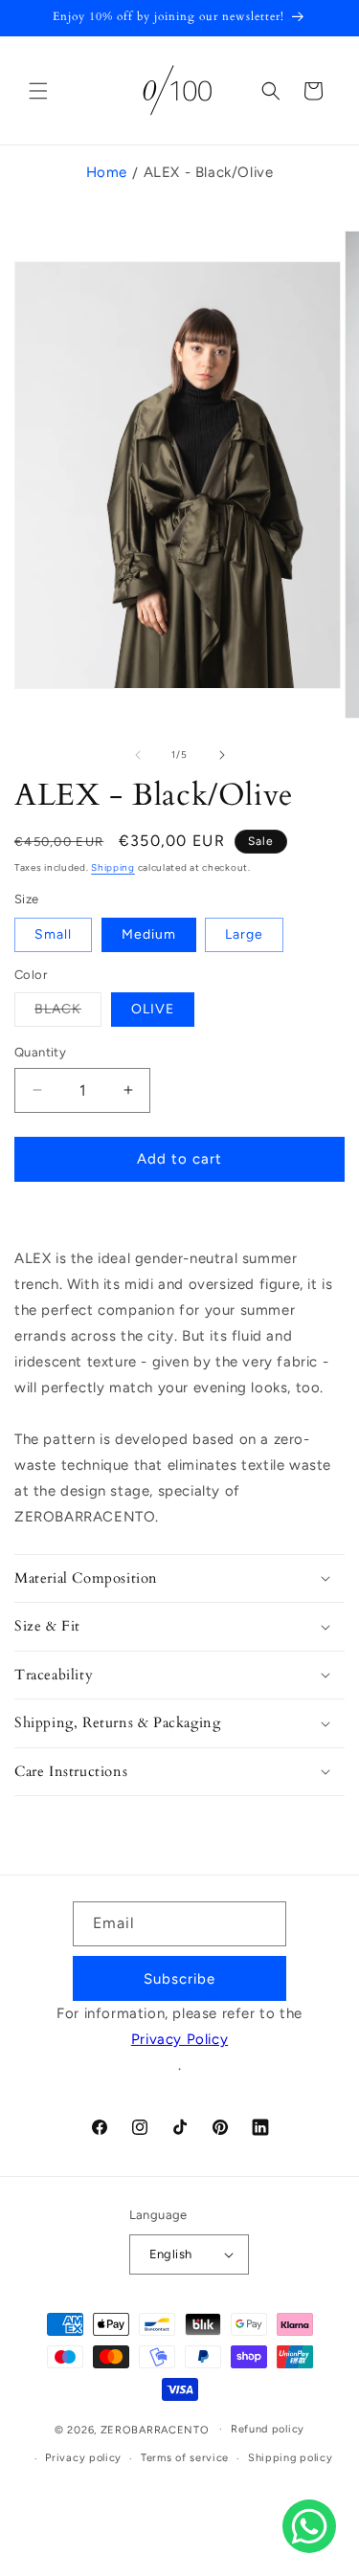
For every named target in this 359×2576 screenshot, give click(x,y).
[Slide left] (138, 755)
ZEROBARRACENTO (155, 2429)
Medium (149, 934)
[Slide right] (222, 755)
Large (244, 934)
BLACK (68, 1013)
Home (107, 172)
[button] (38, 91)
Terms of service (185, 2458)
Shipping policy (291, 2458)
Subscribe (179, 1979)
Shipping (113, 867)
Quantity (40, 1052)
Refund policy (268, 2429)
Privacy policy (83, 2458)
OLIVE (153, 1009)
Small (53, 934)
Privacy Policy (179, 2039)
